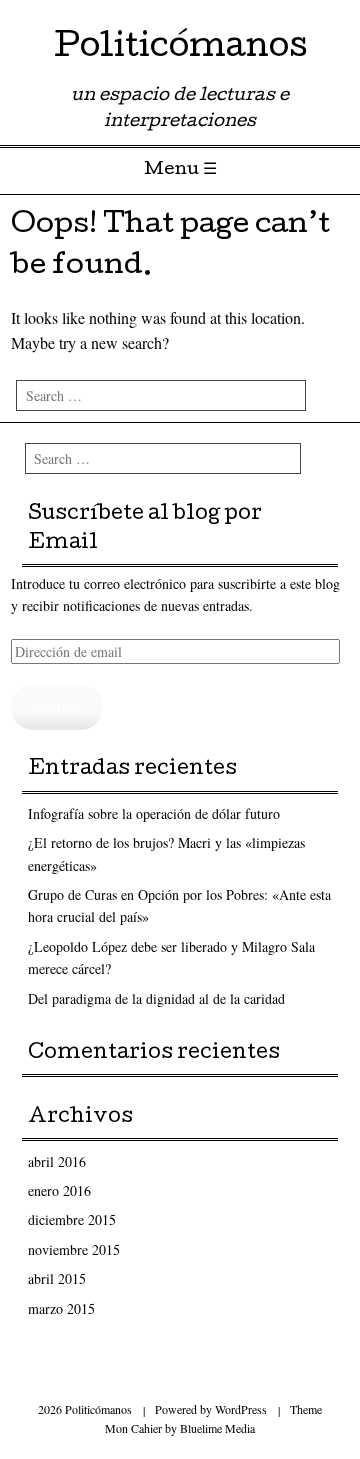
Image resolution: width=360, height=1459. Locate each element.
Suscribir (56, 706)
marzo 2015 (61, 1308)
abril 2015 (57, 1278)
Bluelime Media (217, 1428)
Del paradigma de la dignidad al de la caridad (156, 998)
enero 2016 (59, 1190)
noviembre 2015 (74, 1249)
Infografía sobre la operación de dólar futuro (154, 813)
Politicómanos (180, 49)
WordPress (241, 1409)
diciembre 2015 (72, 1219)
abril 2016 (57, 1161)
